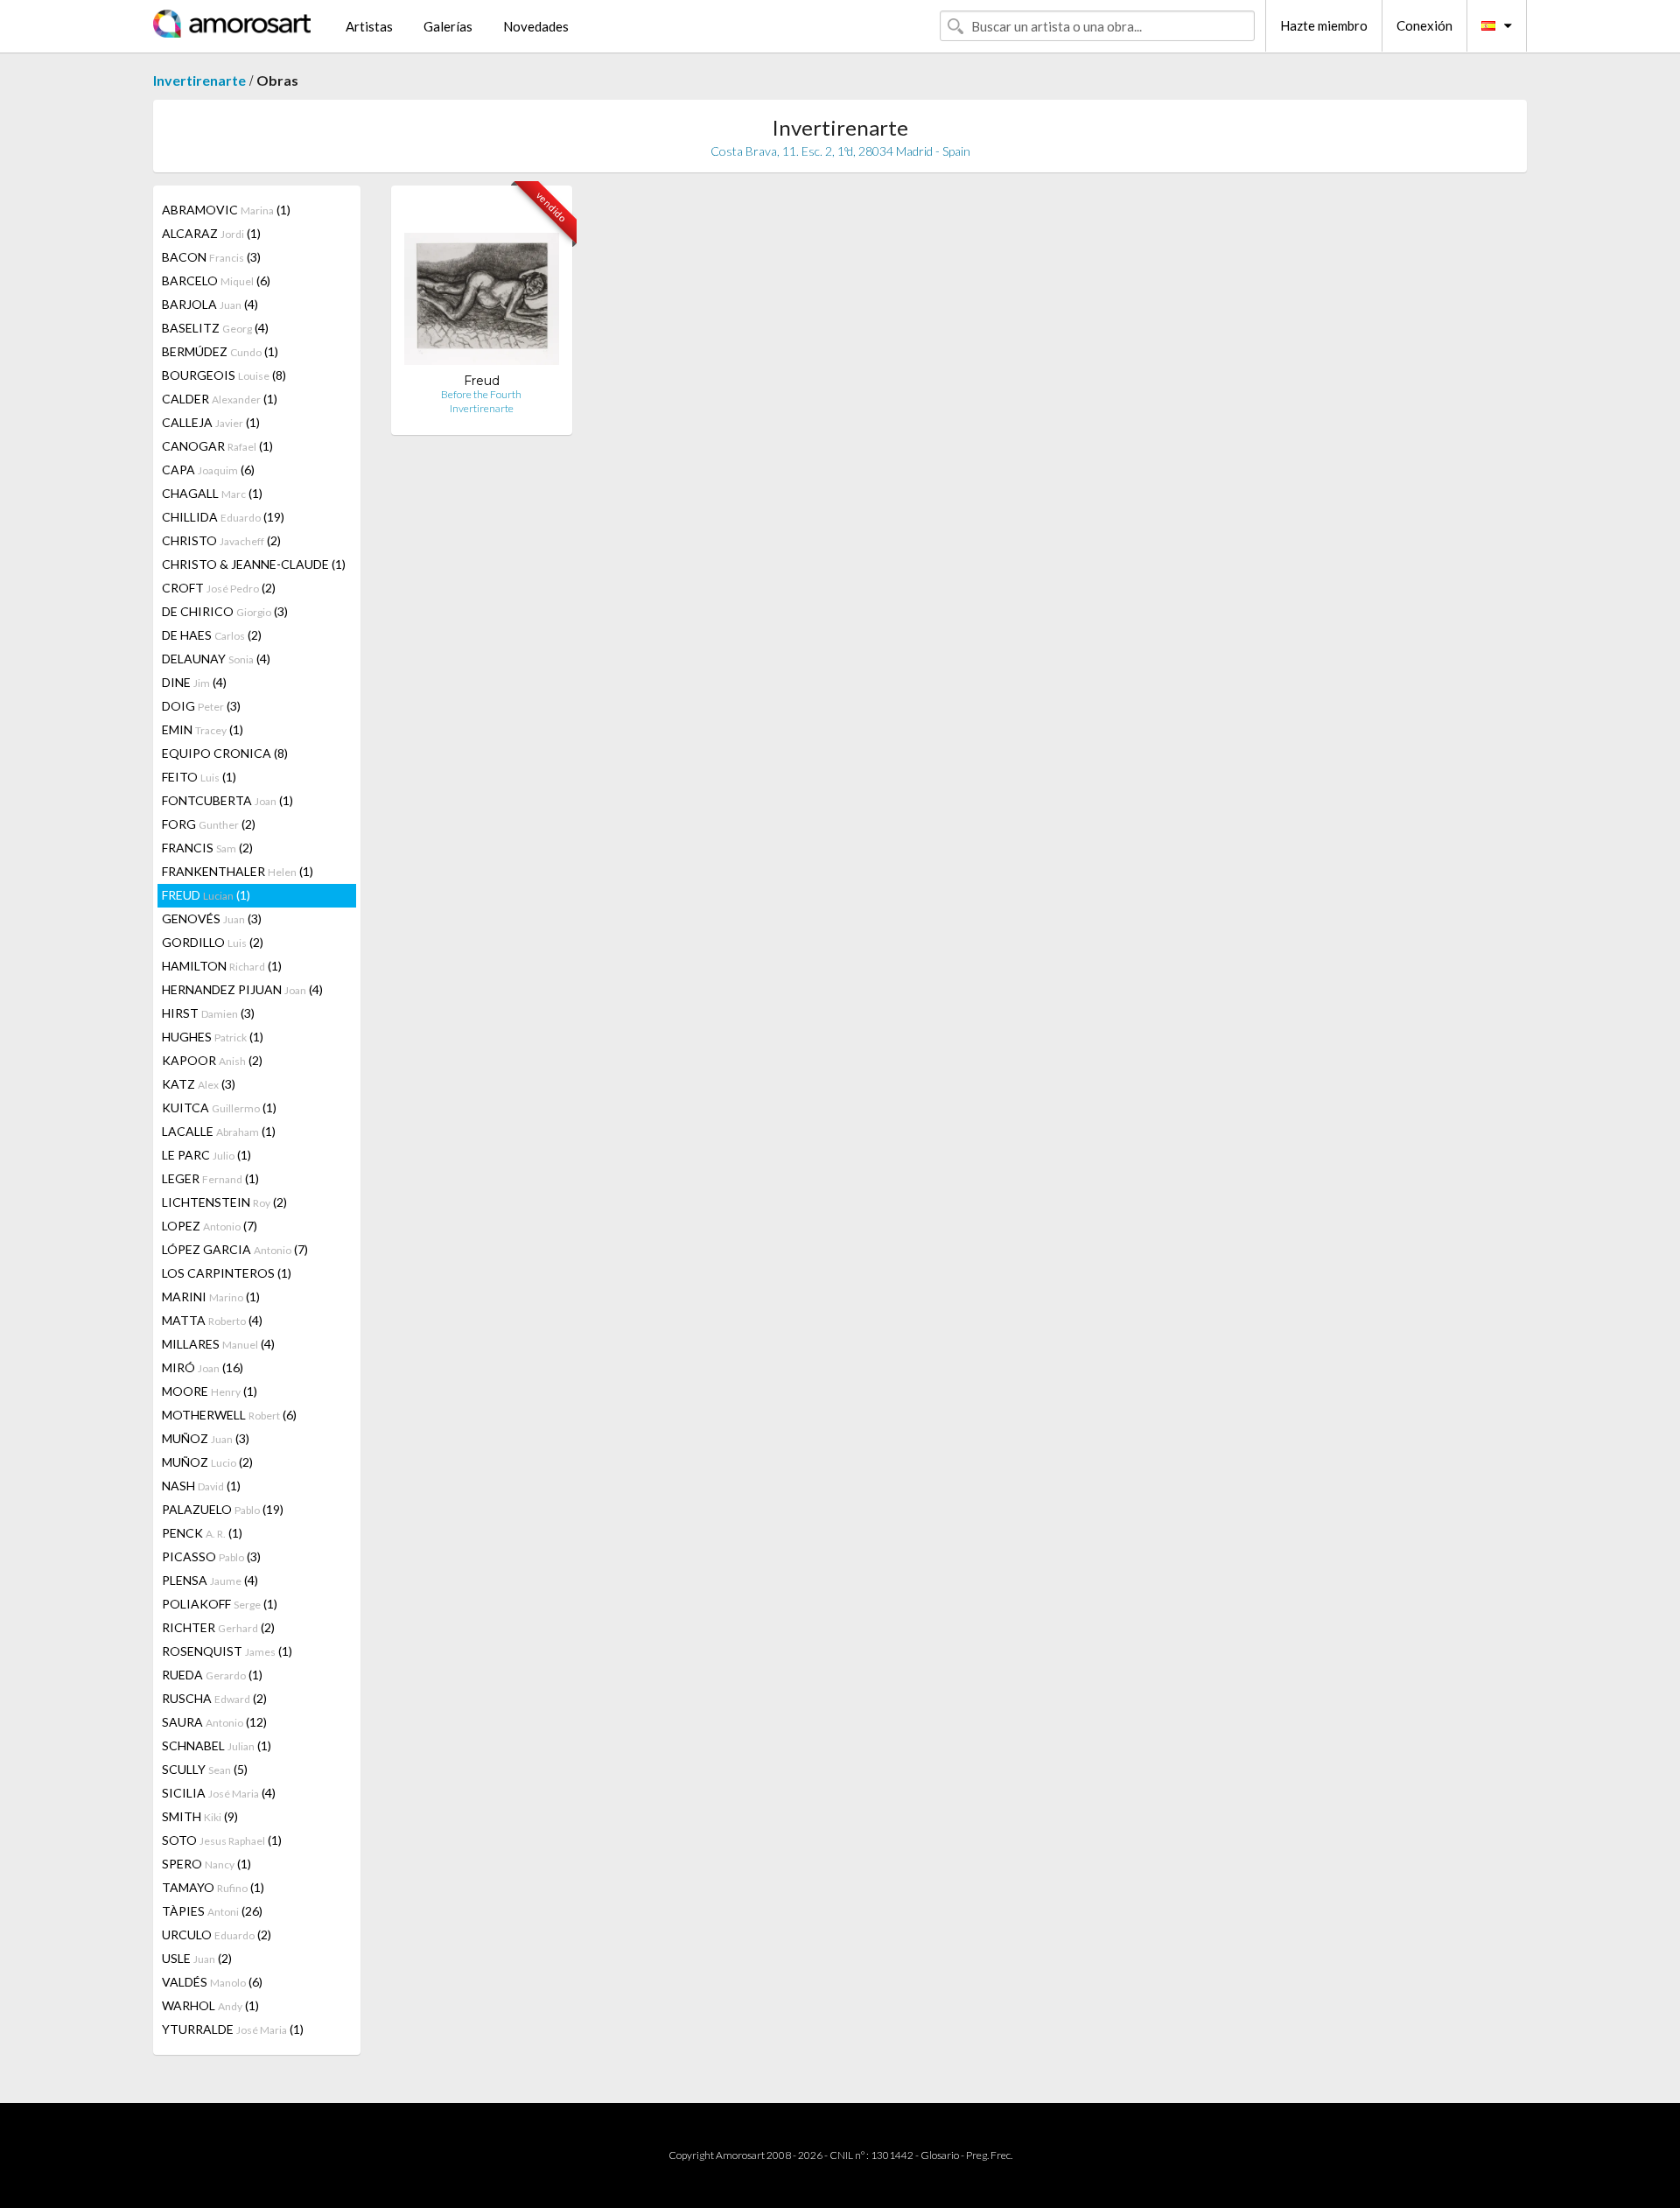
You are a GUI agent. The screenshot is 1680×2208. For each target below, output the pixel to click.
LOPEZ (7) (210, 1226)
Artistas (369, 26)
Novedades (536, 26)
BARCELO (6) (216, 280)
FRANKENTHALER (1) (238, 871)
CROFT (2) (219, 588)
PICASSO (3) (211, 1556)
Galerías (448, 26)
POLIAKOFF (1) (220, 1604)
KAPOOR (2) (212, 1060)
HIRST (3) (208, 1013)
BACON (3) (211, 257)
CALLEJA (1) (211, 422)
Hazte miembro (1324, 25)
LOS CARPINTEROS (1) (227, 1273)
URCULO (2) (217, 1935)
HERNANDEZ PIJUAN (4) (242, 989)
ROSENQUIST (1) (227, 1651)
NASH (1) (201, 1486)
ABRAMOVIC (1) (226, 210)
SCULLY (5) (205, 1769)
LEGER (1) (210, 1178)
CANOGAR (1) (217, 446)
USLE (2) (197, 1958)
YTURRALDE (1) (233, 2029)
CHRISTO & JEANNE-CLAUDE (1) (254, 564)
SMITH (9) (200, 1816)
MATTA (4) (212, 1320)
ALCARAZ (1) (211, 233)
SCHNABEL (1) (217, 1745)
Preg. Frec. (989, 2155)
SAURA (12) (214, 1722)
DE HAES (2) (212, 635)
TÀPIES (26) (212, 1911)
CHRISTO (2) (221, 540)
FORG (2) (209, 824)
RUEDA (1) (212, 1675)
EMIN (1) (203, 729)
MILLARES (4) (218, 1344)
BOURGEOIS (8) (224, 375)
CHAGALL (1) (212, 493)
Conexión (1424, 25)
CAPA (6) (208, 470)
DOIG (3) (201, 706)
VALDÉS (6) (212, 1982)
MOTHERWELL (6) (229, 1415)
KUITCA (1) (219, 1108)
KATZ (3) (199, 1084)
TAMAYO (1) (213, 1887)
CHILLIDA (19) (223, 517)
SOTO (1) (222, 1840)
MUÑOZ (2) (207, 1462)
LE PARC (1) (206, 1155)
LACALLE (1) (219, 1131)
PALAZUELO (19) (223, 1509)
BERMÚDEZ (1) (220, 351)
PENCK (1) (202, 1533)
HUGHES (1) (213, 1037)
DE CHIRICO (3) (225, 611)
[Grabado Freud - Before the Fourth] (482, 286)
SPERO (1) (206, 1864)
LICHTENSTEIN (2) (224, 1202)
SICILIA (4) (219, 1793)
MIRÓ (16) (203, 1367)
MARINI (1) (211, 1297)
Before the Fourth (481, 394)
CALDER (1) (220, 399)
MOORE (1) (210, 1391)
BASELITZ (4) (215, 328)
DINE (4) (194, 682)
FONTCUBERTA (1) (227, 800)
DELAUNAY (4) (216, 659)
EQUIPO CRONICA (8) (225, 753)
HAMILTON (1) (222, 966)
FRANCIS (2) (207, 848)
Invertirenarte (199, 80)
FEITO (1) (199, 777)
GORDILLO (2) (213, 942)
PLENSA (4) (210, 1580)
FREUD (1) (206, 895)
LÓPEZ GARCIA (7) (235, 1249)
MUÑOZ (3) (206, 1438)
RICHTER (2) (218, 1627)
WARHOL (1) (210, 2005)
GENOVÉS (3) (212, 918)
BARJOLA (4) (210, 304)
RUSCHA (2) (214, 1698)
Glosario (940, 2155)
